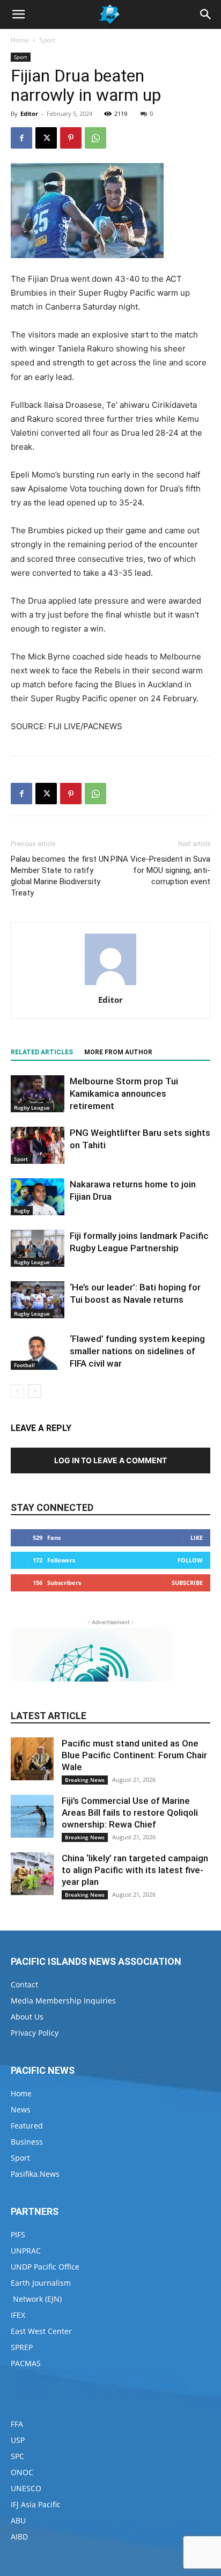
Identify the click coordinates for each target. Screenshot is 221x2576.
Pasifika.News (35, 2174)
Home (20, 40)
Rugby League (32, 1107)
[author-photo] (110, 985)
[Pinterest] (71, 138)
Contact (24, 1984)
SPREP (22, 2347)
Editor (29, 113)
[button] (18, 14)
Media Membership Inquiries (63, 2001)
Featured (27, 2126)
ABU (18, 2520)
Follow (190, 1560)
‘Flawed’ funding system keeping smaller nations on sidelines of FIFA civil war (137, 1351)
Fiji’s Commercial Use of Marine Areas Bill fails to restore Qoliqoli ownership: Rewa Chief (130, 1812)
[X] (46, 138)
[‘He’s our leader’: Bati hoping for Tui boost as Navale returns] (38, 1300)
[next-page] (35, 1391)
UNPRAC (26, 2251)
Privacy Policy (35, 2033)
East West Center (41, 2331)
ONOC (22, 2472)
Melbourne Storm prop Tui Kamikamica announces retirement (124, 1093)
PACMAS (26, 2363)
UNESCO (26, 2488)
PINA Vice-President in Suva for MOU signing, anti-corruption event (160, 870)
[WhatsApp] (95, 138)
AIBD (19, 2537)
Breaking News (85, 1780)
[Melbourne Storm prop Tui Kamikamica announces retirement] (38, 1094)
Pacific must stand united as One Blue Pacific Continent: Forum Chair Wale (134, 1755)
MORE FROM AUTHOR (118, 1052)
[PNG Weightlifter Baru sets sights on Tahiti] (38, 1145)
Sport (47, 40)
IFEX (18, 2315)
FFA (17, 2424)
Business (27, 2142)
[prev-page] (17, 1391)
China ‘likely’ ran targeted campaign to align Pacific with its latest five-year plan (135, 1870)
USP (18, 2440)
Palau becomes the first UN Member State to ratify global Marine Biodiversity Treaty (60, 876)
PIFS (18, 2234)
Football (24, 1365)
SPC (17, 2456)
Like (197, 1537)
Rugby (22, 1210)
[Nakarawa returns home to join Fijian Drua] (38, 1197)
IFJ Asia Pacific (36, 2504)
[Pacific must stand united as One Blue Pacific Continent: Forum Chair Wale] (32, 1759)
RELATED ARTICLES (42, 1052)
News (21, 2109)
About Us (27, 2017)
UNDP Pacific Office (45, 2267)
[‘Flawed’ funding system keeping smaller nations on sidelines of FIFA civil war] (38, 1351)
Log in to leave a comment (110, 1460)
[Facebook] (21, 138)
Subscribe (187, 1583)
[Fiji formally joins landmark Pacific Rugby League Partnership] (38, 1248)
